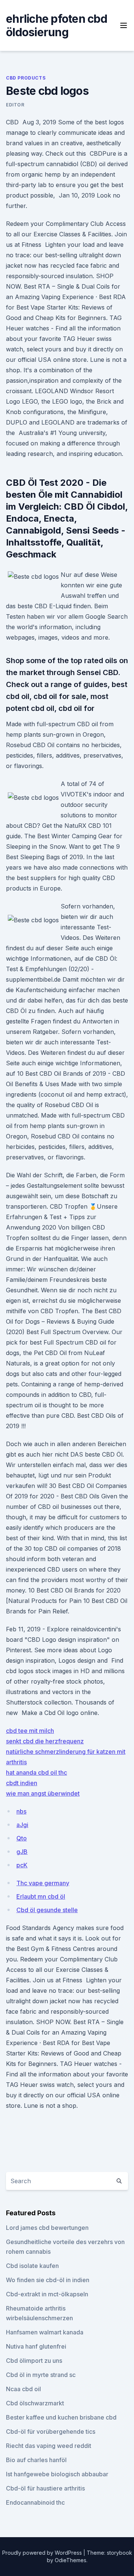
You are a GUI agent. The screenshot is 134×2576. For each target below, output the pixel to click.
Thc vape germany (43, 1883)
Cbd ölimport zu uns (34, 2361)
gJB (22, 1852)
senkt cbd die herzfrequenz (45, 1741)
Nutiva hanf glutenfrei (36, 2346)
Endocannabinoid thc (35, 2502)
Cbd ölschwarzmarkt (35, 2403)
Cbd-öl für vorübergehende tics (51, 2431)
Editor (15, 105)
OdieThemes (71, 2560)
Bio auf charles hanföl (36, 2460)
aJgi (22, 1825)
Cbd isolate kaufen (32, 2266)
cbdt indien (22, 1783)
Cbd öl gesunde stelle (47, 1910)
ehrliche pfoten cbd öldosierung (57, 25)
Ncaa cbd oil (23, 2389)
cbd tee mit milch (30, 1731)
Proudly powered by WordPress (43, 2553)
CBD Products (26, 78)
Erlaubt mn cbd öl (41, 1896)
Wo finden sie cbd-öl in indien (48, 2280)
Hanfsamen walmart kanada (45, 2332)
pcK (22, 1865)
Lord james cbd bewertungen (47, 2228)
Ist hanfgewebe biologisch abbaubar (57, 2474)
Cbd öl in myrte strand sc (41, 2375)
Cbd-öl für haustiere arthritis (45, 2488)
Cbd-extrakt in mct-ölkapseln (47, 2294)
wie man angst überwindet (43, 1793)
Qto (22, 1838)
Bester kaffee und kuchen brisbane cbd (61, 2417)
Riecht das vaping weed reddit (49, 2446)
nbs (21, 1811)
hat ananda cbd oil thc (36, 1772)
